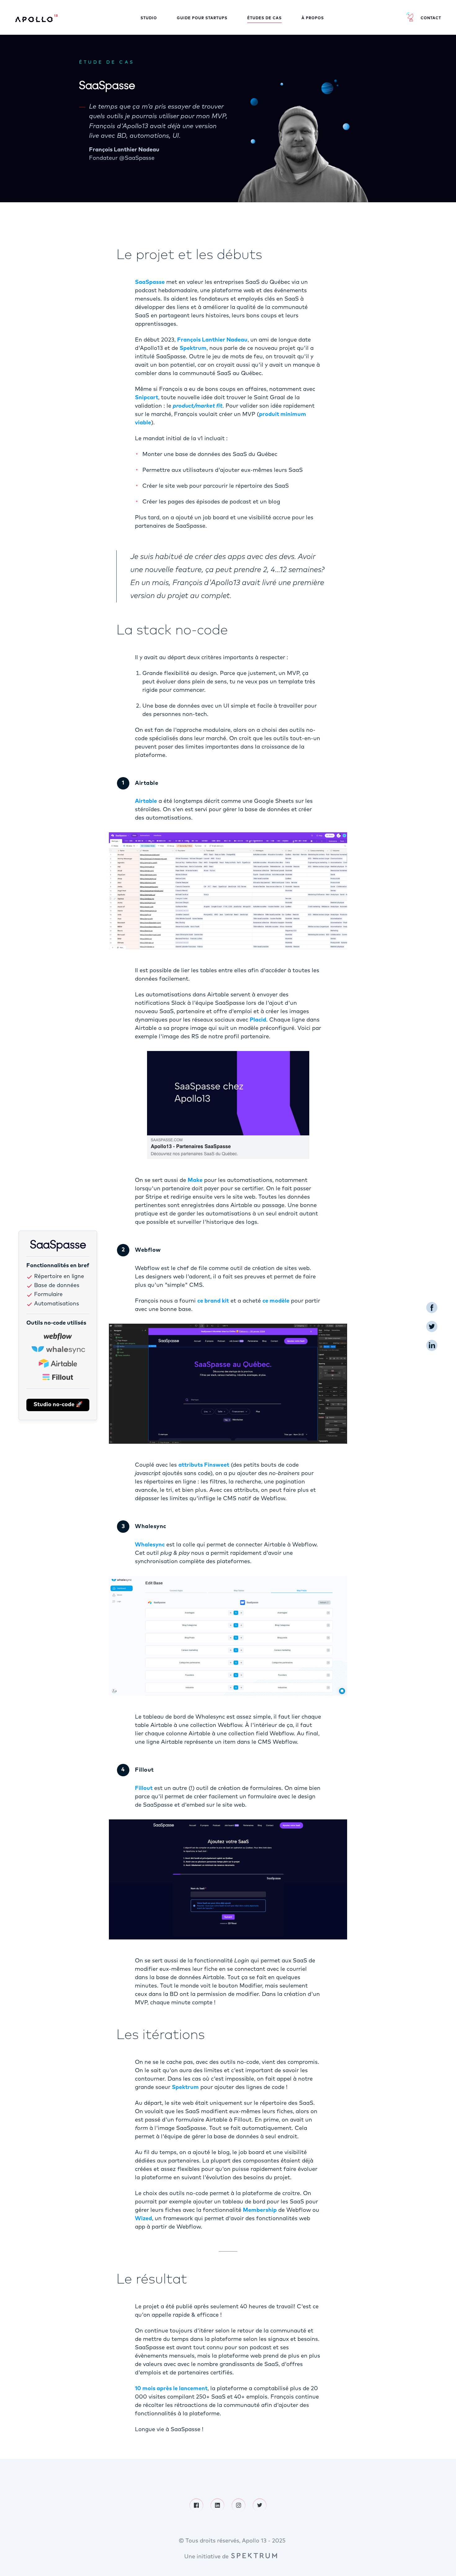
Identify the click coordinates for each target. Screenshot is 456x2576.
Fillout (144, 1788)
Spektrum (193, 348)
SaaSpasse (150, 282)
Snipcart (147, 398)
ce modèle (276, 1301)
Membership (260, 2210)
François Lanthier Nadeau (212, 340)
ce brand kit (213, 1301)
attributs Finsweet (204, 1465)
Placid (258, 1020)
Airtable (146, 801)
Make (195, 1180)
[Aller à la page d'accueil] (36, 18)
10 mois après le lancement (171, 2389)
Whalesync (150, 1545)
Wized (143, 2219)
